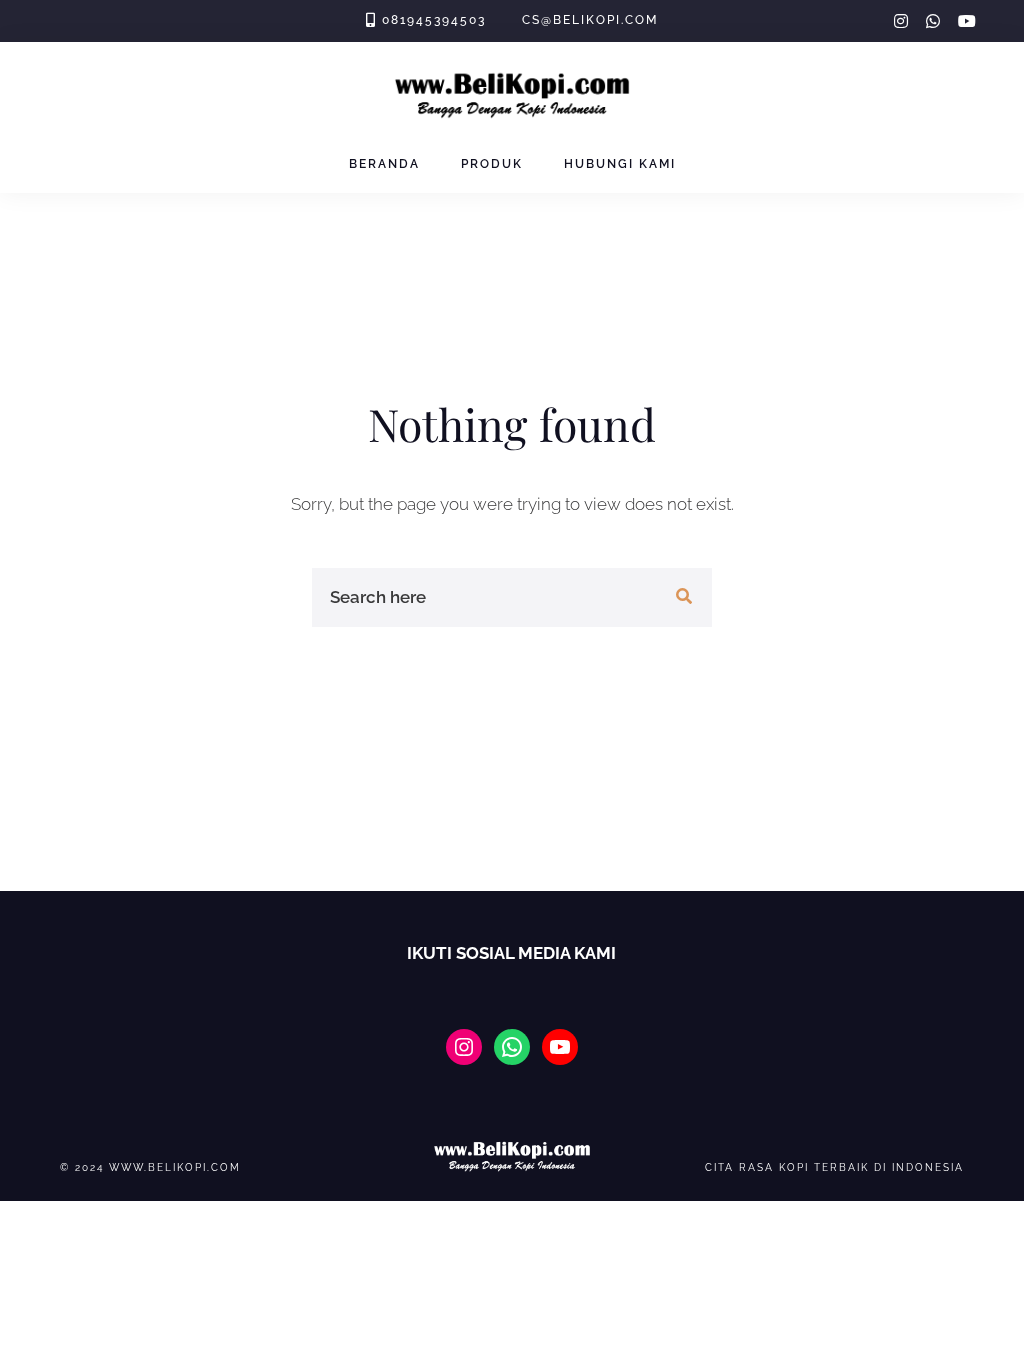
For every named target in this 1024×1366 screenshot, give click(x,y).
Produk (492, 164)
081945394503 (434, 20)
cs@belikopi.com (590, 20)
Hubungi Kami (620, 164)
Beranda (384, 164)
